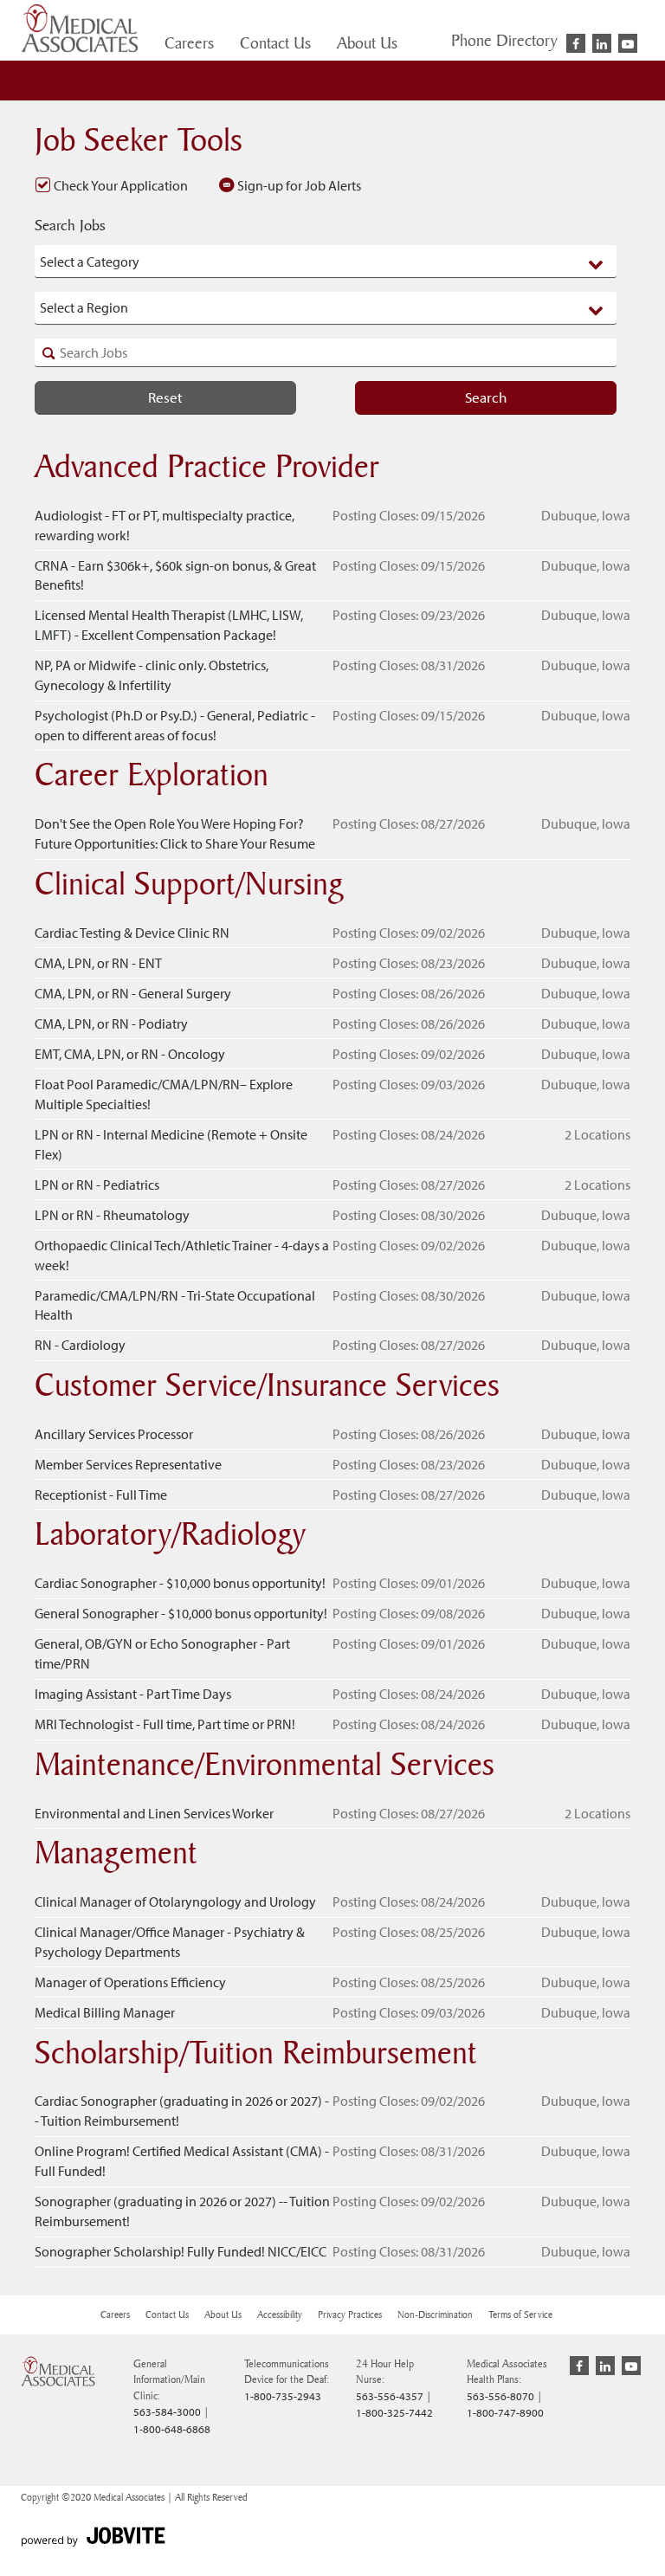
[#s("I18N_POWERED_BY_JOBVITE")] (93, 2538)
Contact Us (275, 42)
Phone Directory (504, 40)
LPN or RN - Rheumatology (112, 1215)
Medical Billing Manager (105, 2012)
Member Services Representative (128, 1464)
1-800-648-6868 (172, 2429)
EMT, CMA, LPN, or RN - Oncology (130, 1054)
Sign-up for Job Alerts (298, 185)
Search (486, 397)
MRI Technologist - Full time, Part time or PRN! (165, 1724)
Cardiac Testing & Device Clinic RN (132, 933)
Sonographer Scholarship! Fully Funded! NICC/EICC (181, 2251)
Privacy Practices (350, 2315)
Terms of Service (520, 2315)
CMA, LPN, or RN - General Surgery (133, 993)
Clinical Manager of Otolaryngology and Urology (175, 1901)
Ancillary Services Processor (114, 1434)
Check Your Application (119, 185)
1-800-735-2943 (283, 2396)
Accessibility (280, 2315)
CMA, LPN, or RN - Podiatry (111, 1023)
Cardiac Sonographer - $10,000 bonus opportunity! (180, 1583)
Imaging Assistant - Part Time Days (133, 1694)
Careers (189, 42)
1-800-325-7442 (394, 2412)
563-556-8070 (500, 2396)
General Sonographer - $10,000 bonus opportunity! (181, 1613)
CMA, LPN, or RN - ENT (98, 963)
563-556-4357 (390, 2396)
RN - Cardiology (80, 1345)
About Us (367, 42)
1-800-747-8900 (505, 2412)
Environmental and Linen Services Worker (154, 1813)
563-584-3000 (167, 2411)
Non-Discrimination (435, 2315)
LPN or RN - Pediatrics (97, 1185)
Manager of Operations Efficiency (130, 1982)
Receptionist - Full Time (101, 1495)
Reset (165, 397)
